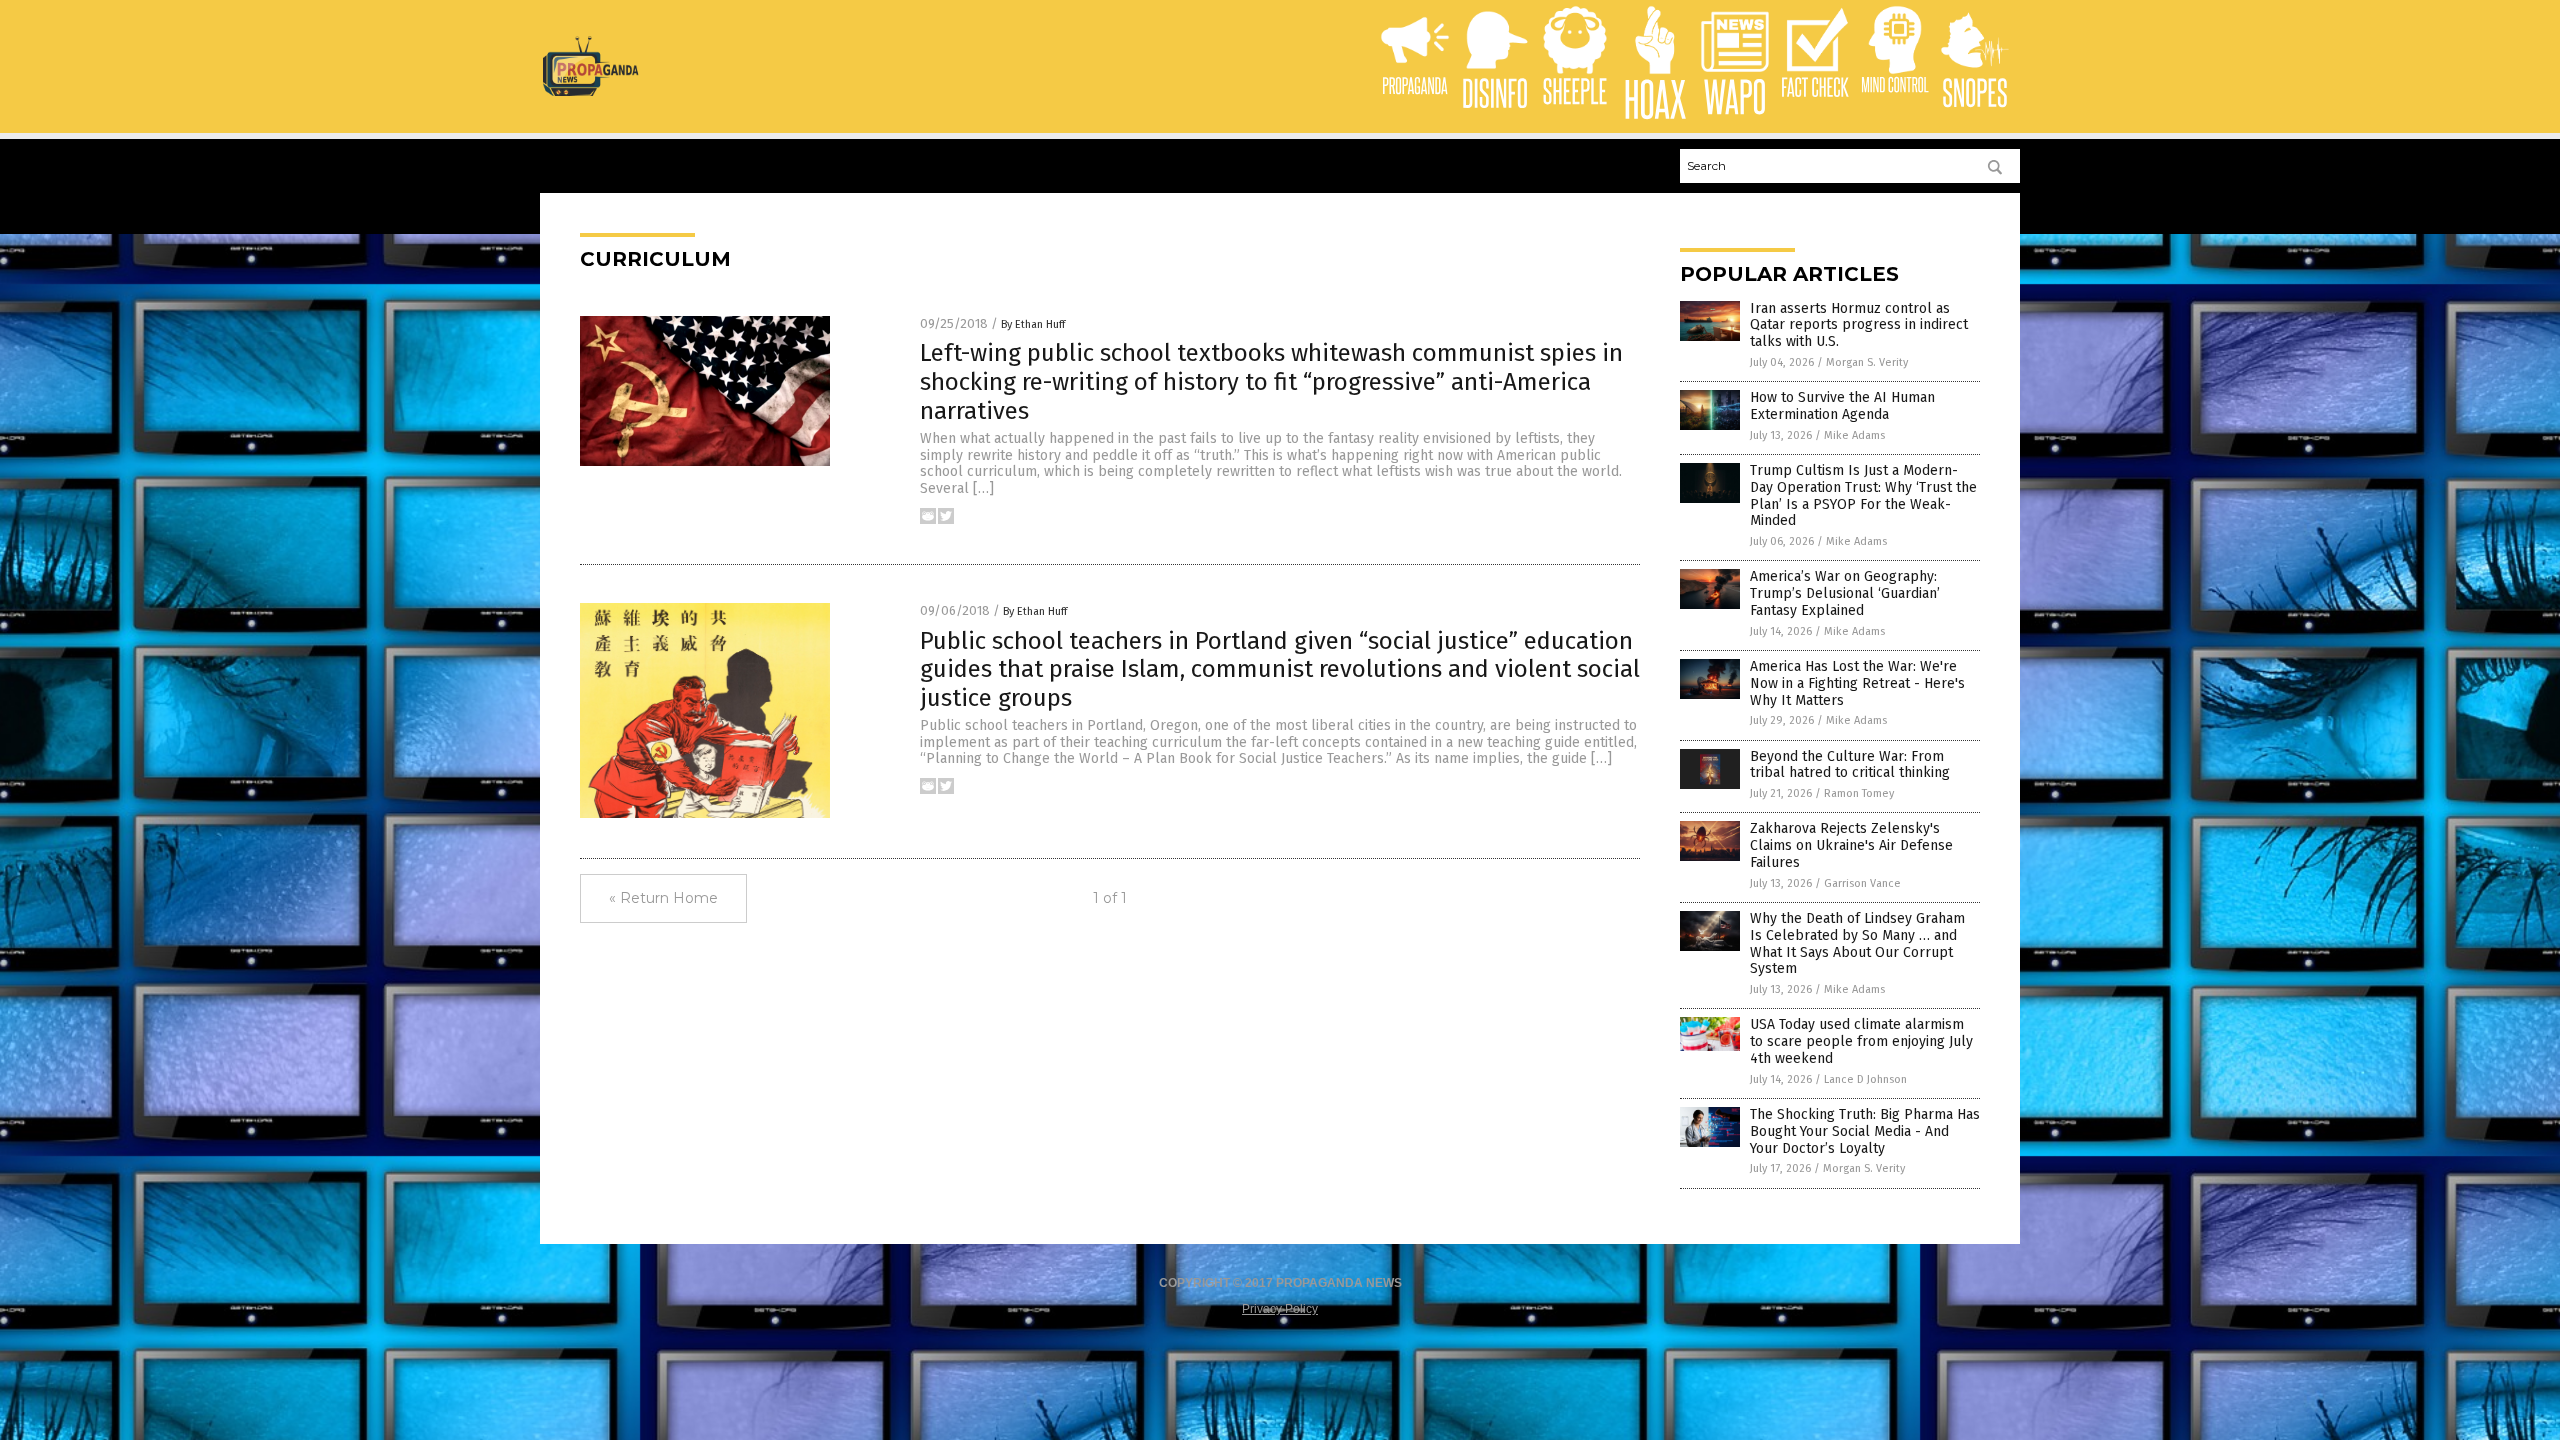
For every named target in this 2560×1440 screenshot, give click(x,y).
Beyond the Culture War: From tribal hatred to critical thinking (1850, 765)
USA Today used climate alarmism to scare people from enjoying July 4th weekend (1861, 1041)
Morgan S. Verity (1867, 362)
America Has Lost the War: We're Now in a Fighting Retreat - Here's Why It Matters (1857, 683)
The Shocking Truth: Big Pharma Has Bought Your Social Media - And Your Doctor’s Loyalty (1865, 1131)
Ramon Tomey (1859, 793)
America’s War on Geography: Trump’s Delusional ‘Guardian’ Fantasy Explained (1845, 593)
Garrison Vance (1862, 883)
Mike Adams (1854, 435)
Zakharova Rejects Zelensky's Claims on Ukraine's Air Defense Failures (1851, 845)
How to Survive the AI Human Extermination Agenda (1842, 406)
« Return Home (663, 898)
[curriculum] (590, 92)
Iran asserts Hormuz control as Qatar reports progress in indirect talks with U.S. (1859, 325)
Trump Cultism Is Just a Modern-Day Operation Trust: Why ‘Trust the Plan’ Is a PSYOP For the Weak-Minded (1863, 495)
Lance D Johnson (1865, 1079)
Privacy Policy (1280, 1309)
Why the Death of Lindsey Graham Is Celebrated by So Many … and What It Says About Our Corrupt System (1857, 943)
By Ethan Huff (1033, 324)
